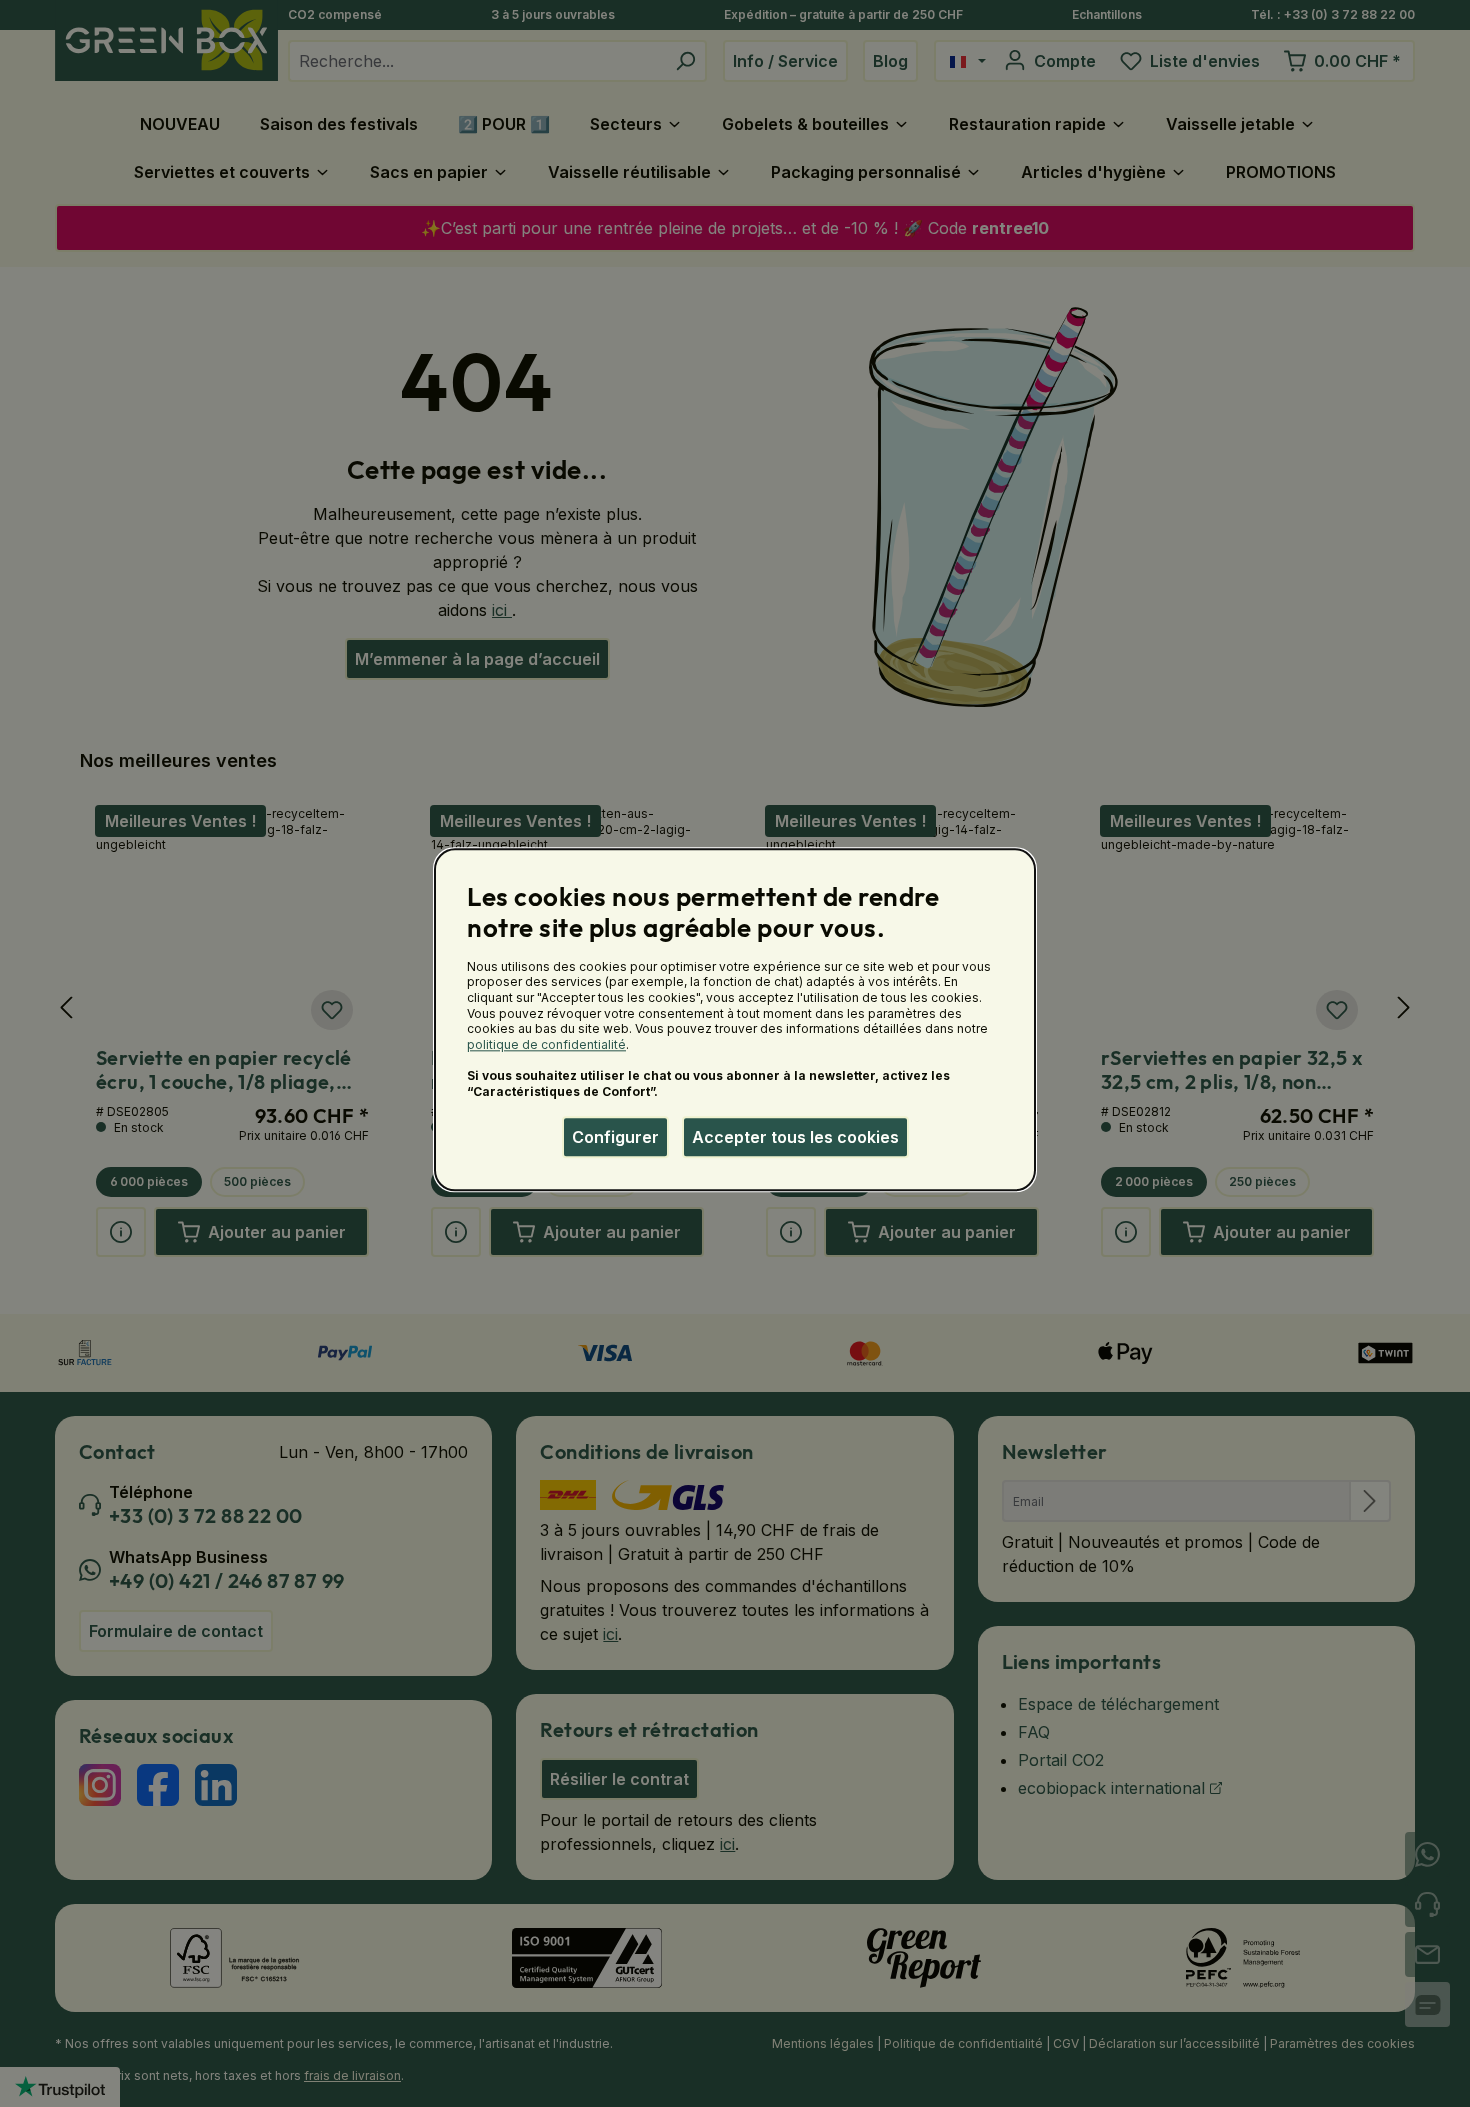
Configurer (615, 1137)
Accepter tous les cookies (795, 1137)
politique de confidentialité (546, 1044)
